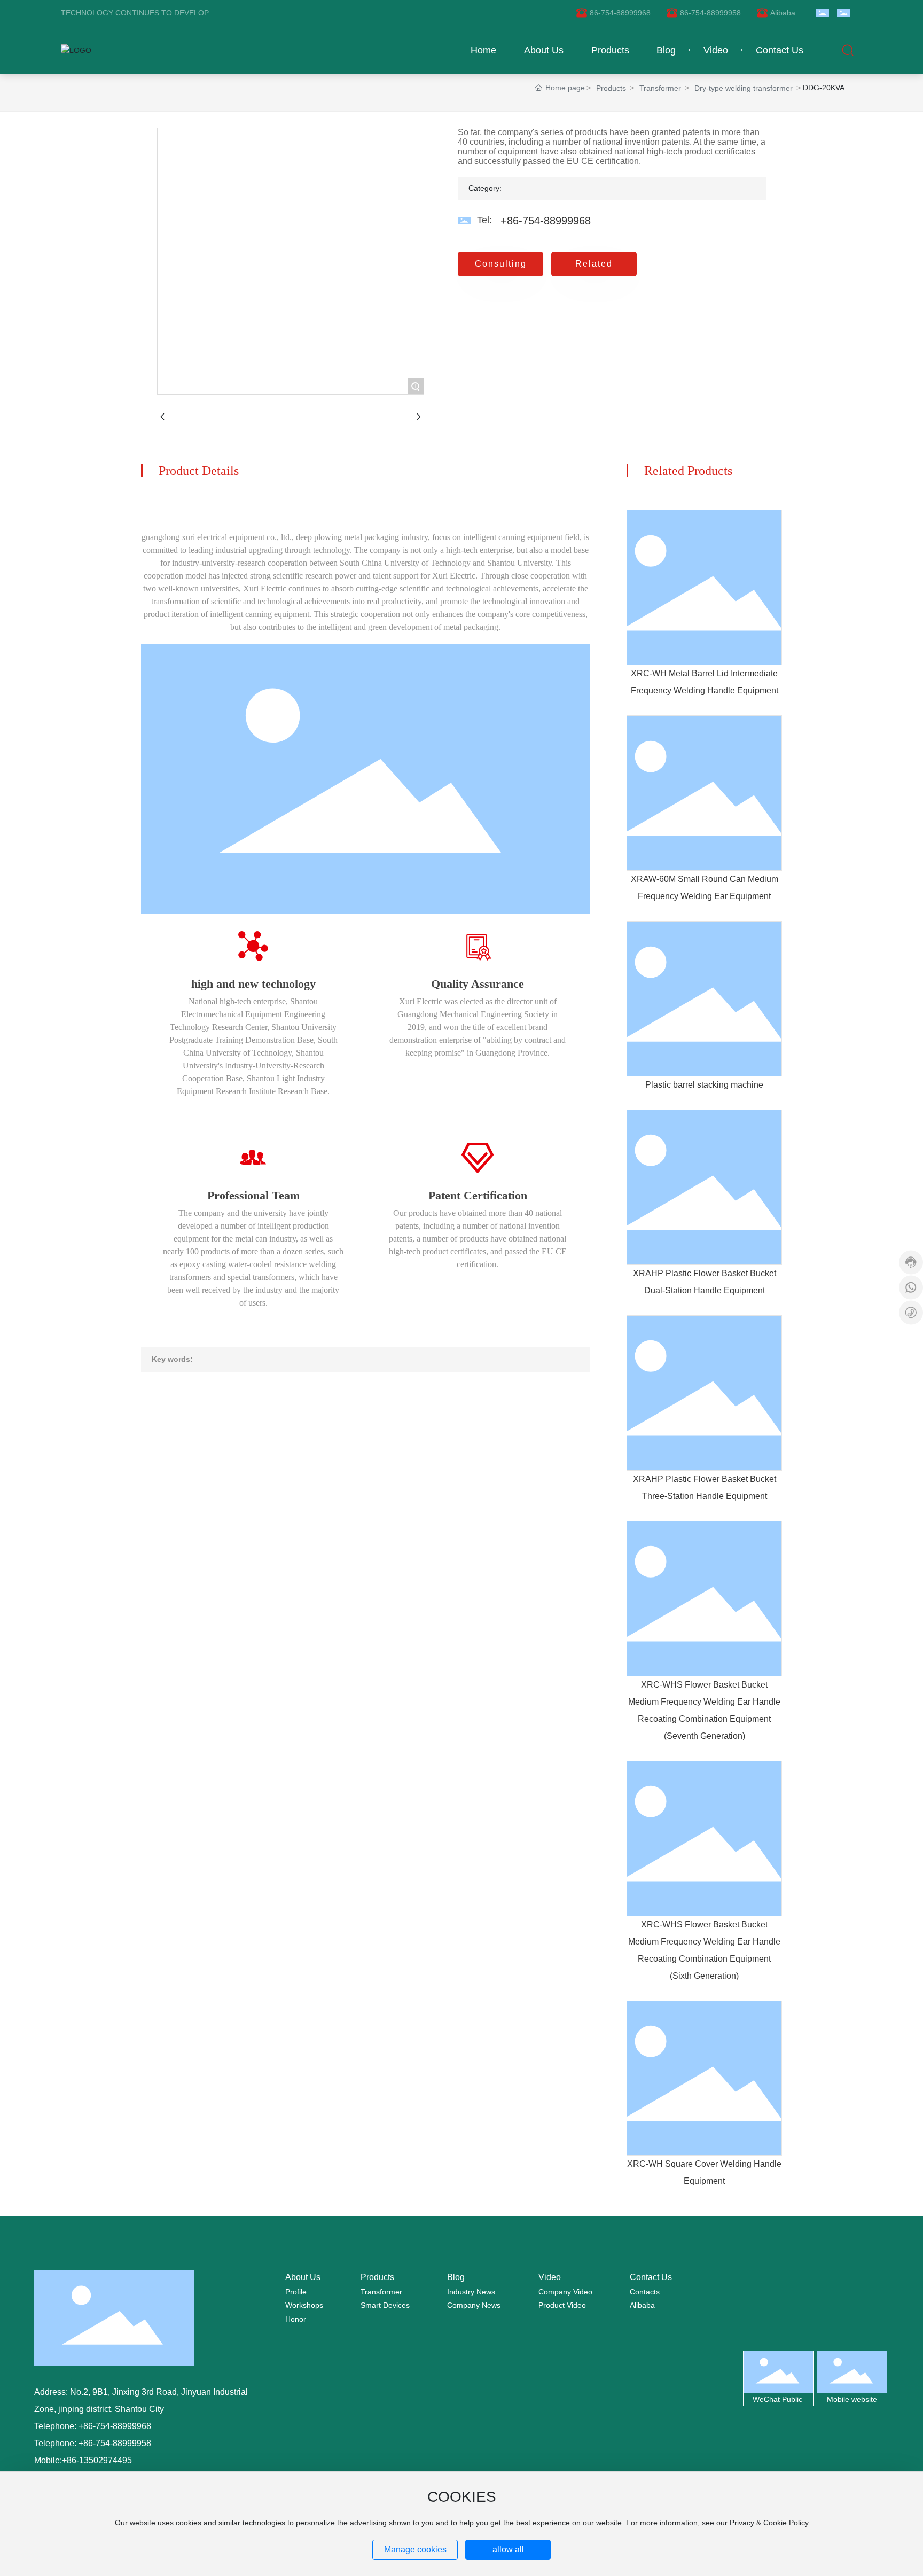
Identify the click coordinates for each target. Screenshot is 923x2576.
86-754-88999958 (710, 13)
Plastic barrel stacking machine (704, 1085)
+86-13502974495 (97, 2460)
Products (611, 88)
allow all (508, 2550)
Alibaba (783, 13)
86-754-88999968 (620, 13)
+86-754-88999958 (114, 2443)
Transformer (660, 88)
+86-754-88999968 (546, 221)
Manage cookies (415, 2550)
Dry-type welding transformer (744, 88)
